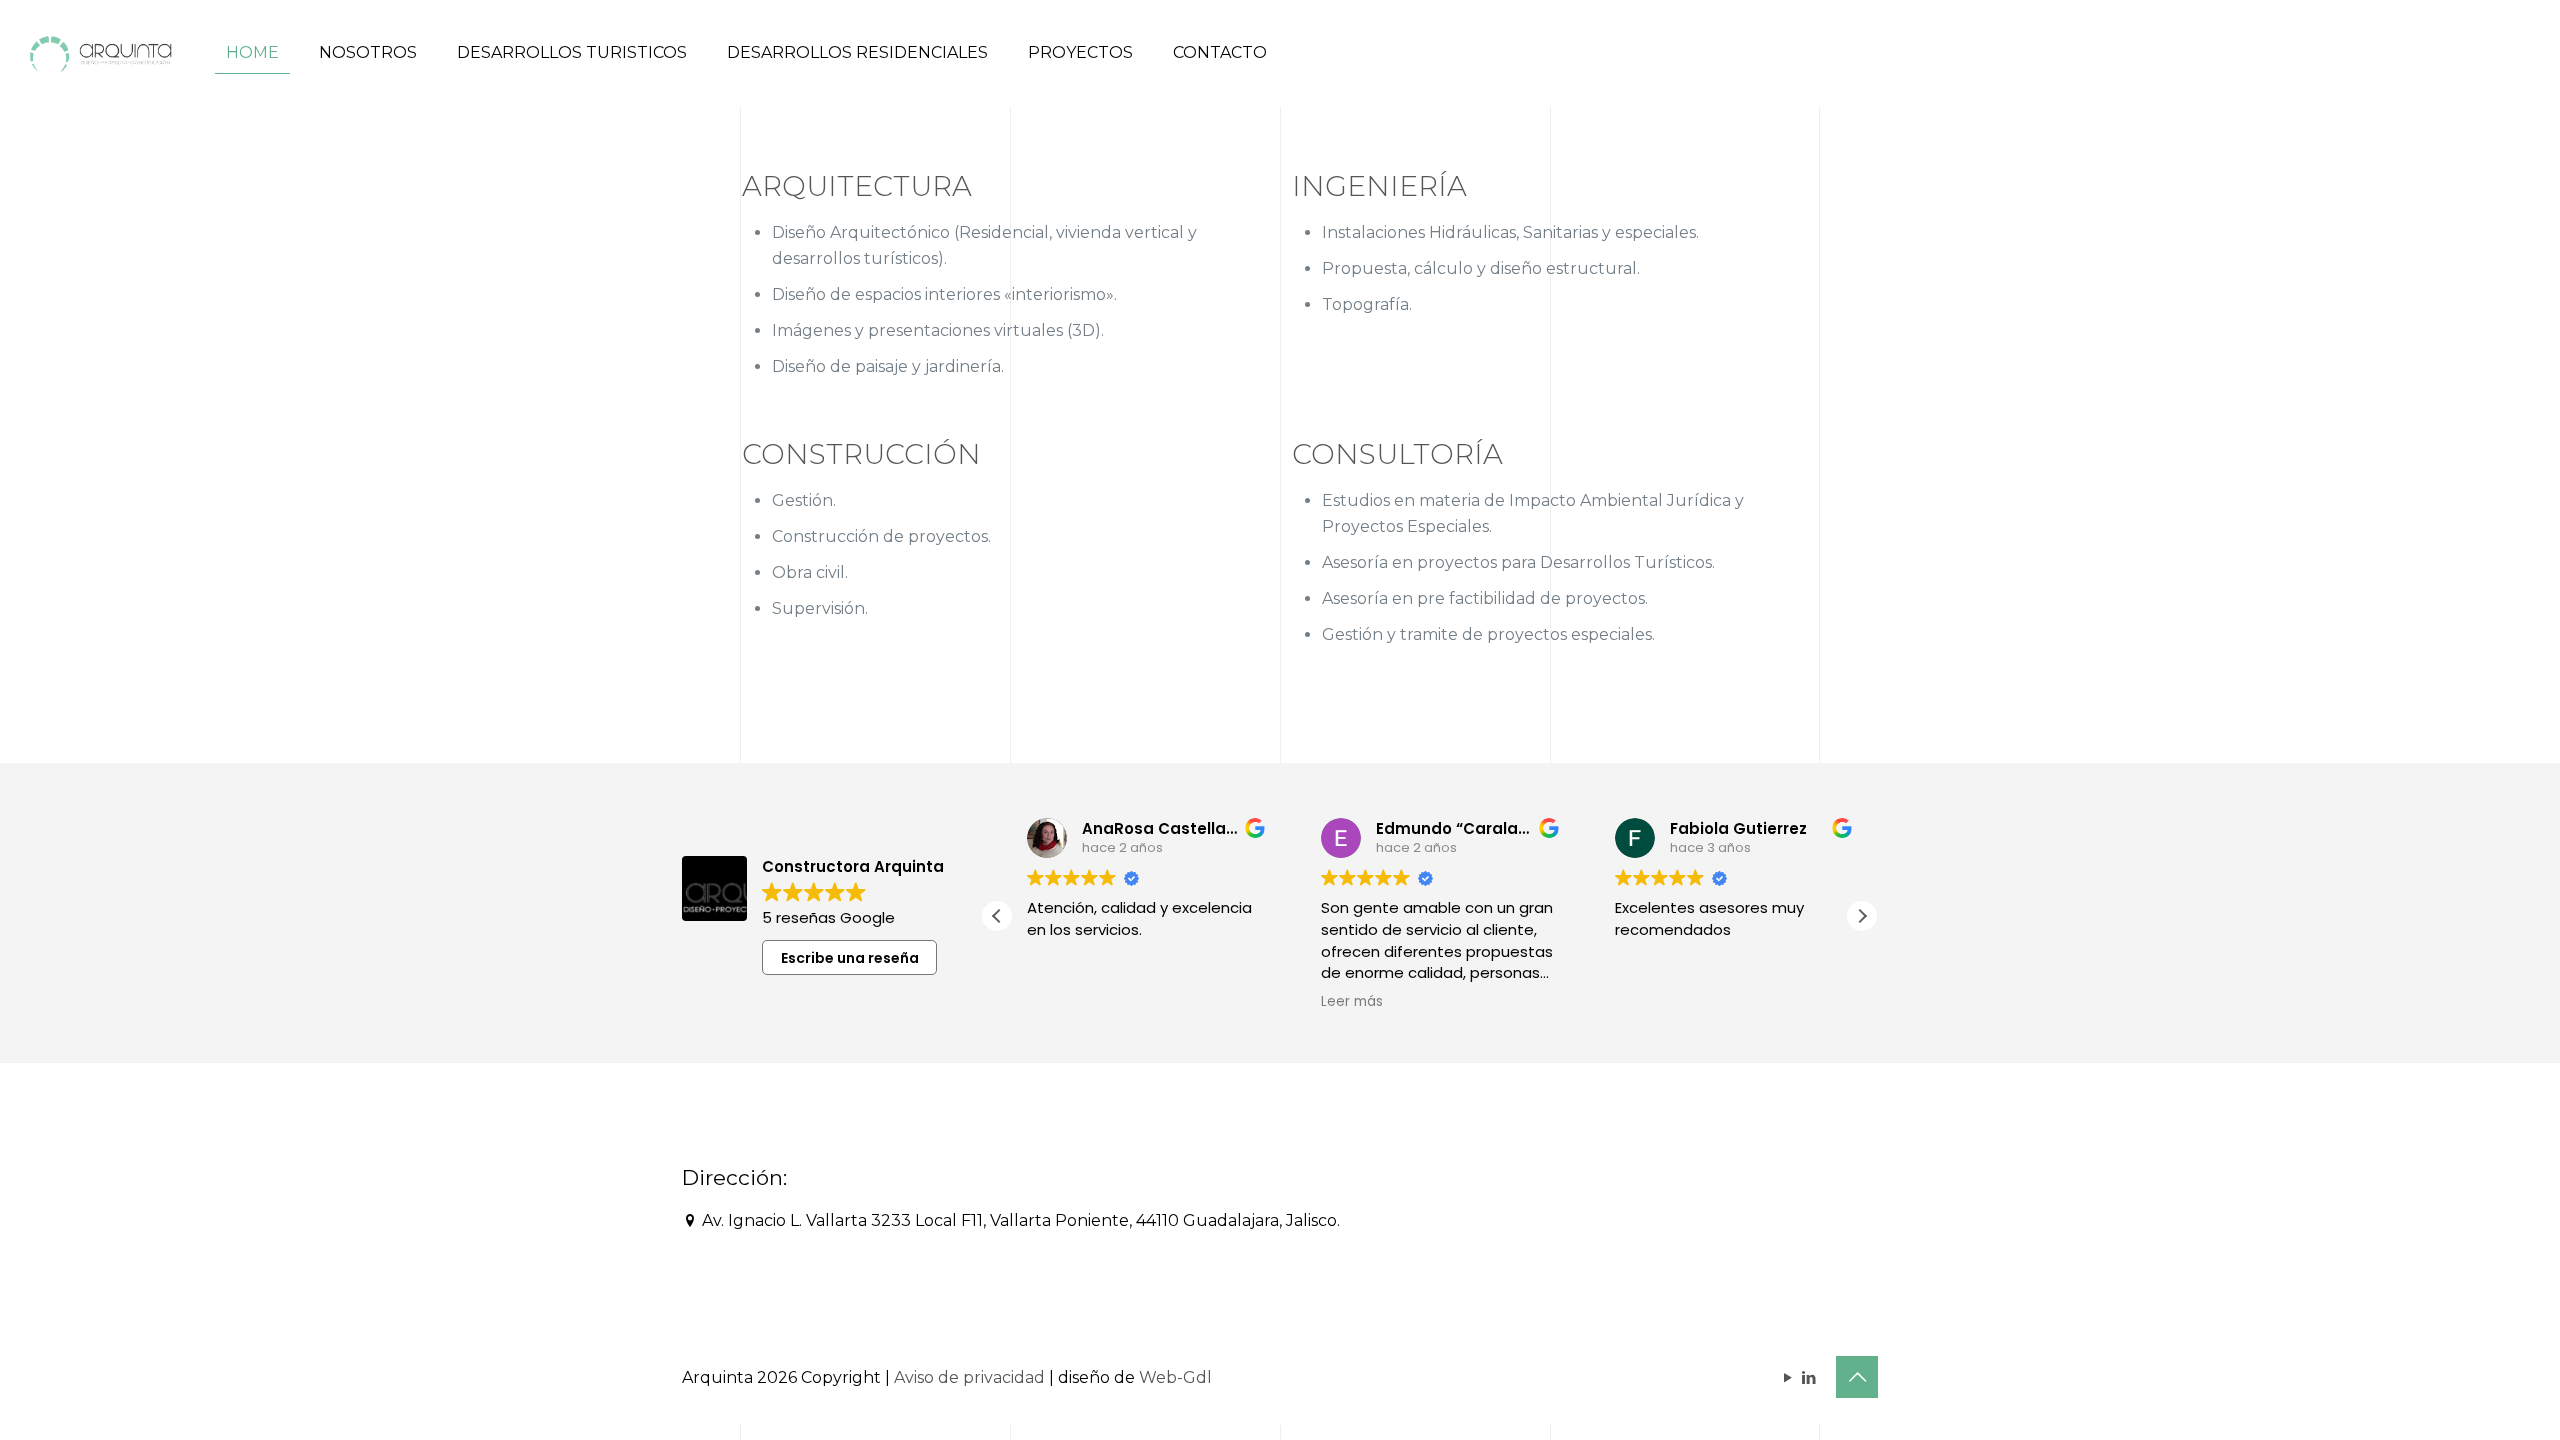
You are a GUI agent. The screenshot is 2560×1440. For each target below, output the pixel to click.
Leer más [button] (1342, 1002)
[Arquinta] (98, 53)
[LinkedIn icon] (1808, 1377)
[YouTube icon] (1787, 1377)
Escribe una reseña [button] (850, 958)
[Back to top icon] (1857, 1377)
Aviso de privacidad (969, 1377)
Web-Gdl (1175, 1377)
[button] (1862, 916)
